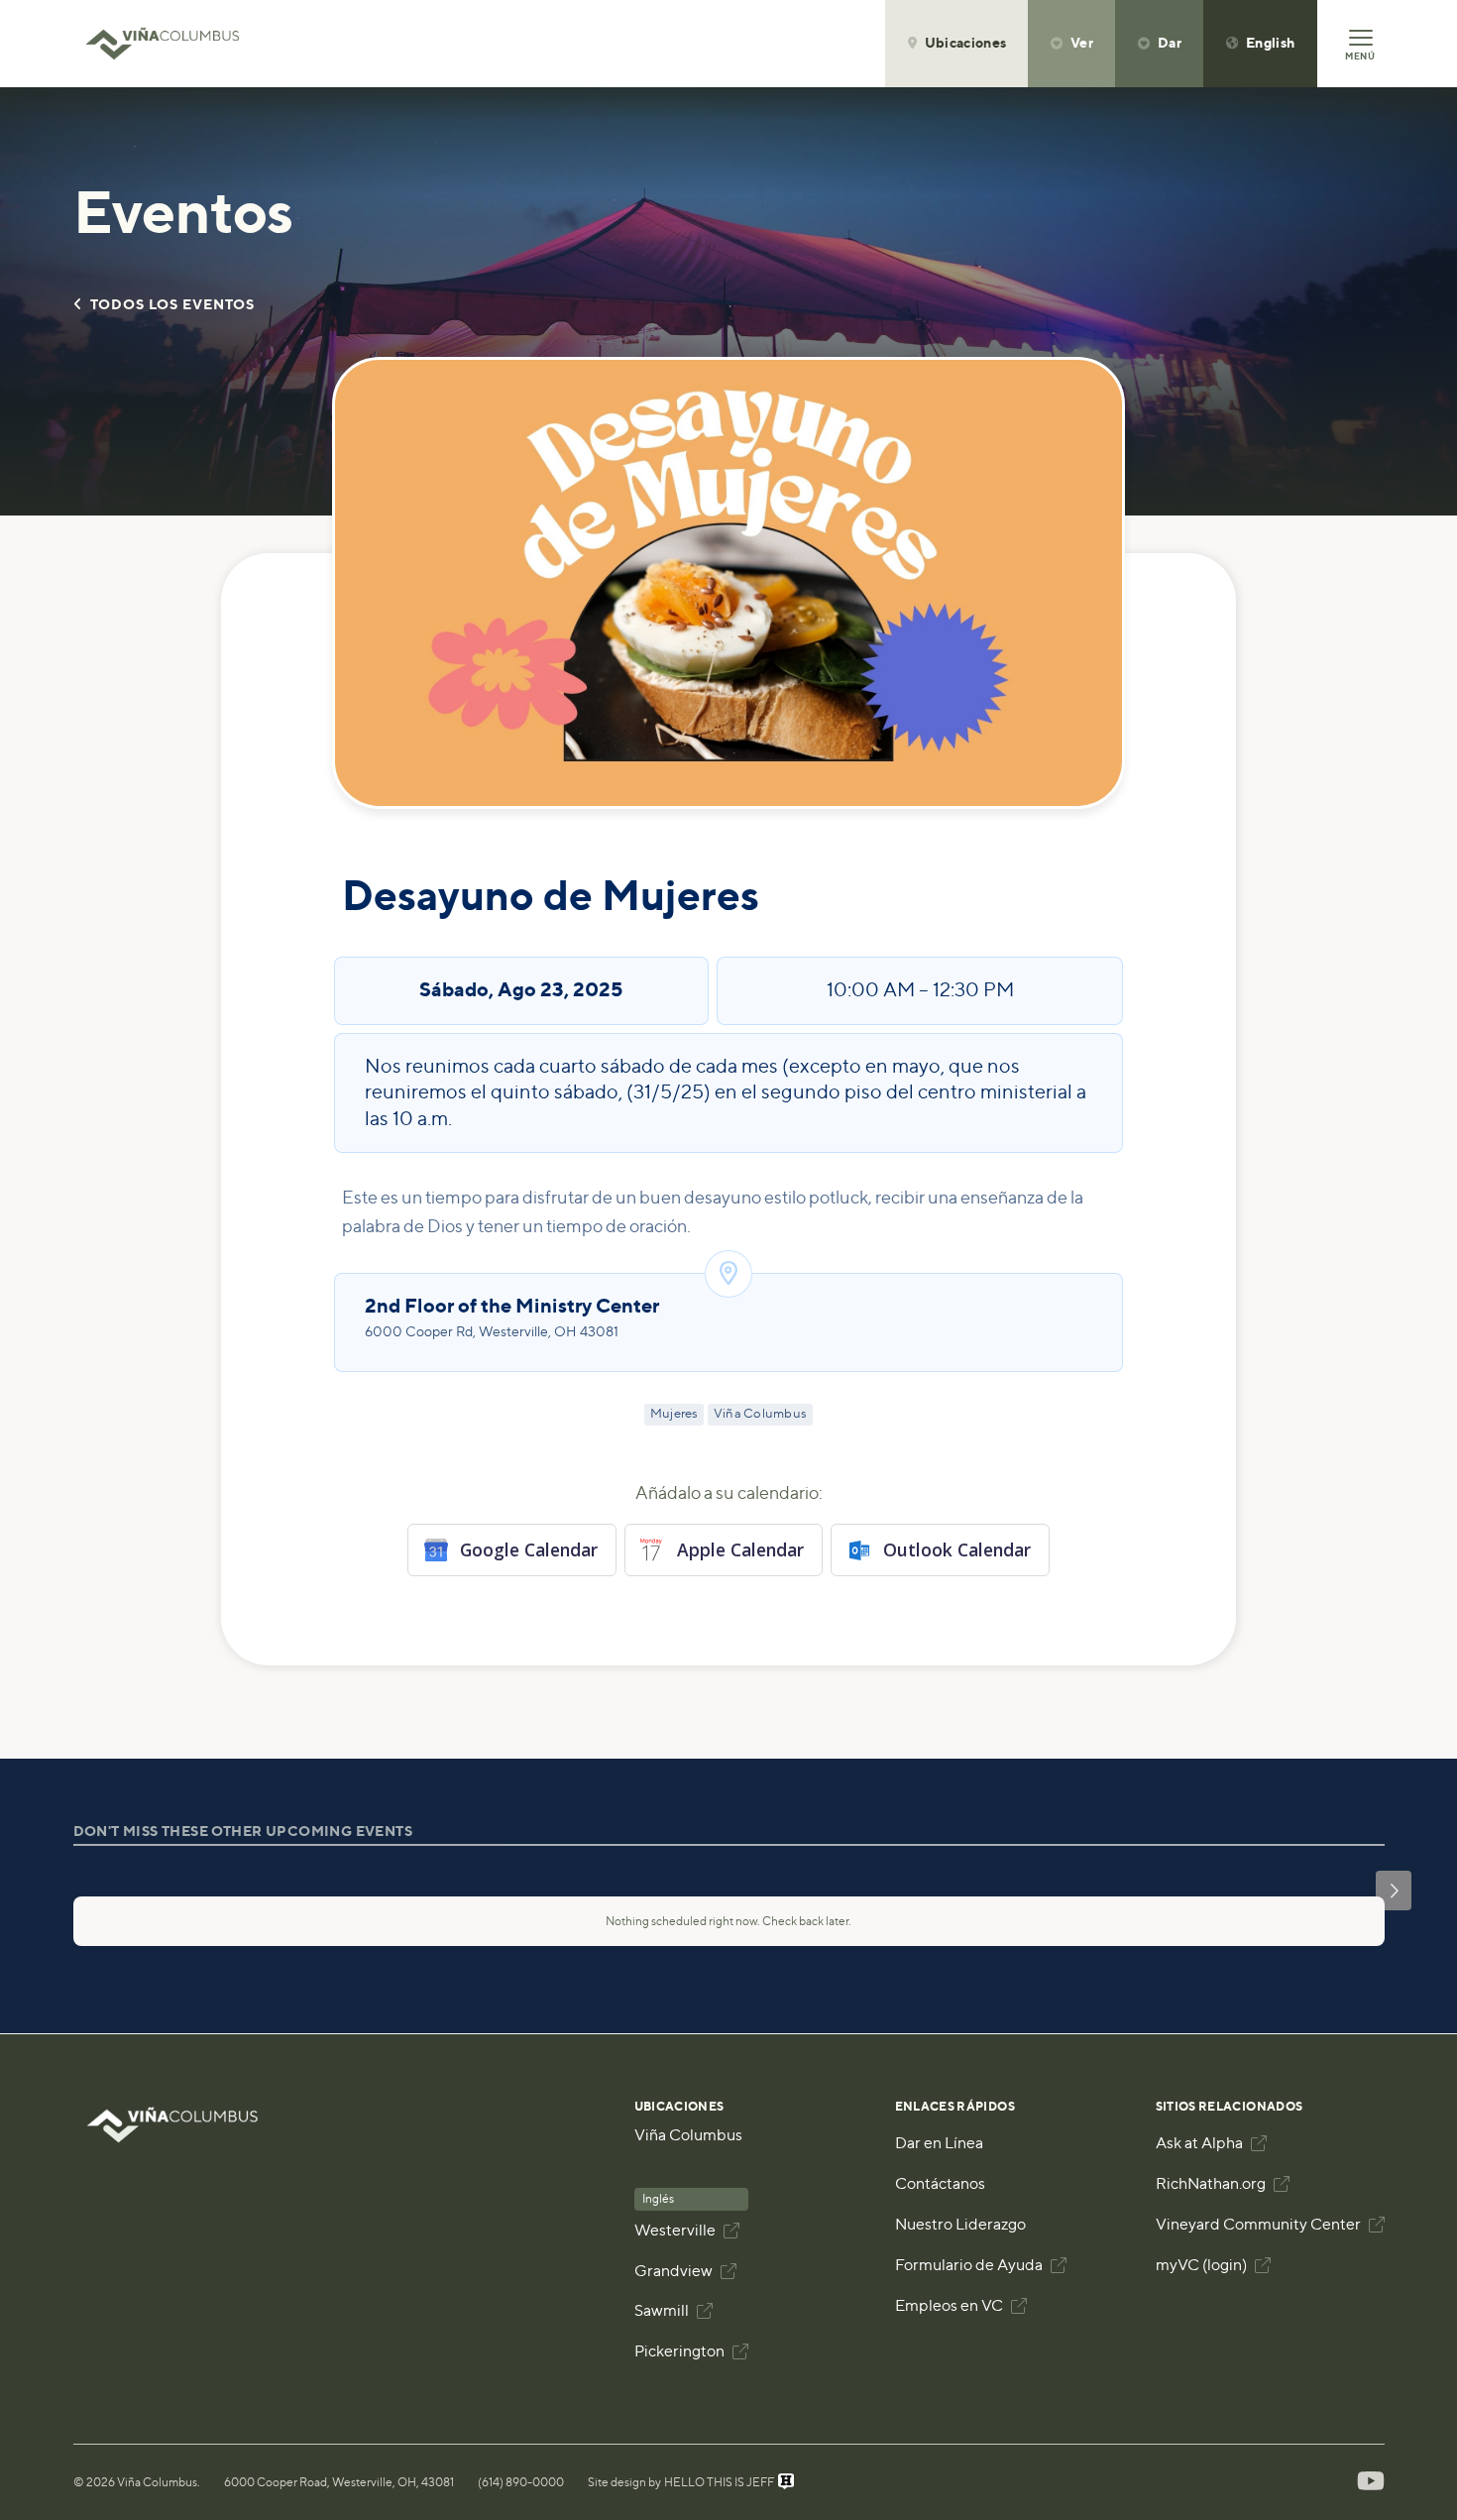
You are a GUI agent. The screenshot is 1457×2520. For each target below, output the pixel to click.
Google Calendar (529, 1549)
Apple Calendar (740, 1549)
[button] (956, 44)
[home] (172, 44)
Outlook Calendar (957, 1549)
